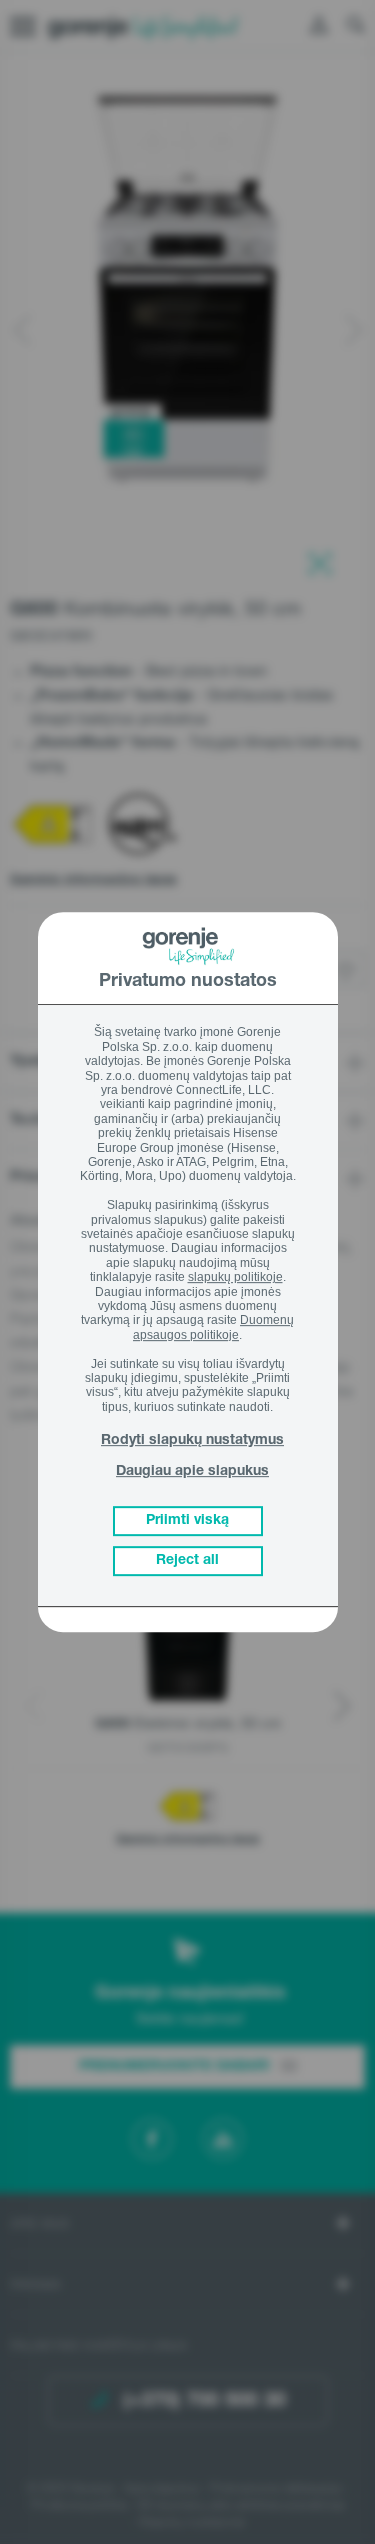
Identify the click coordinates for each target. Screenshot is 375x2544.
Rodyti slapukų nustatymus (192, 1441)
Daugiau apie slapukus (192, 1472)
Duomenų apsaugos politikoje (213, 1328)
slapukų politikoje (235, 1277)
